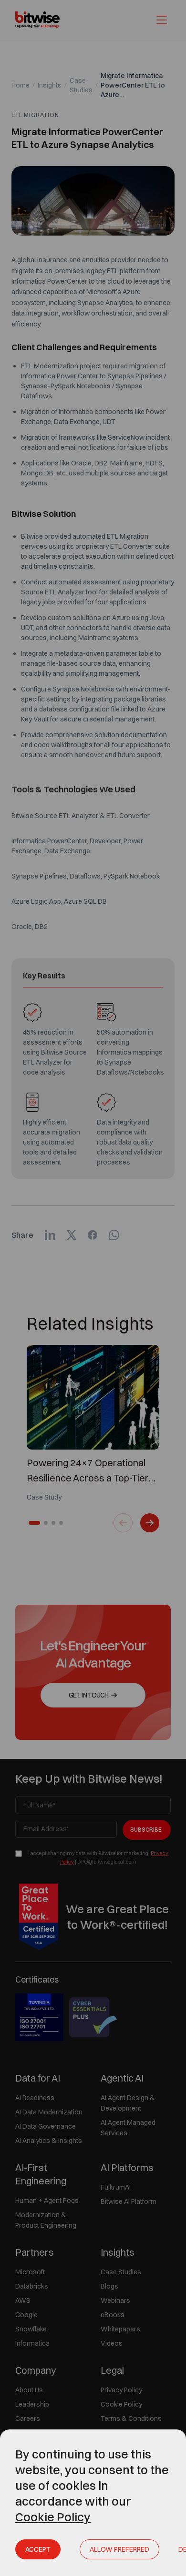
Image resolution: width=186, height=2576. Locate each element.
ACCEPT (38, 2549)
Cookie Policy (53, 2517)
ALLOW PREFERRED (119, 2549)
